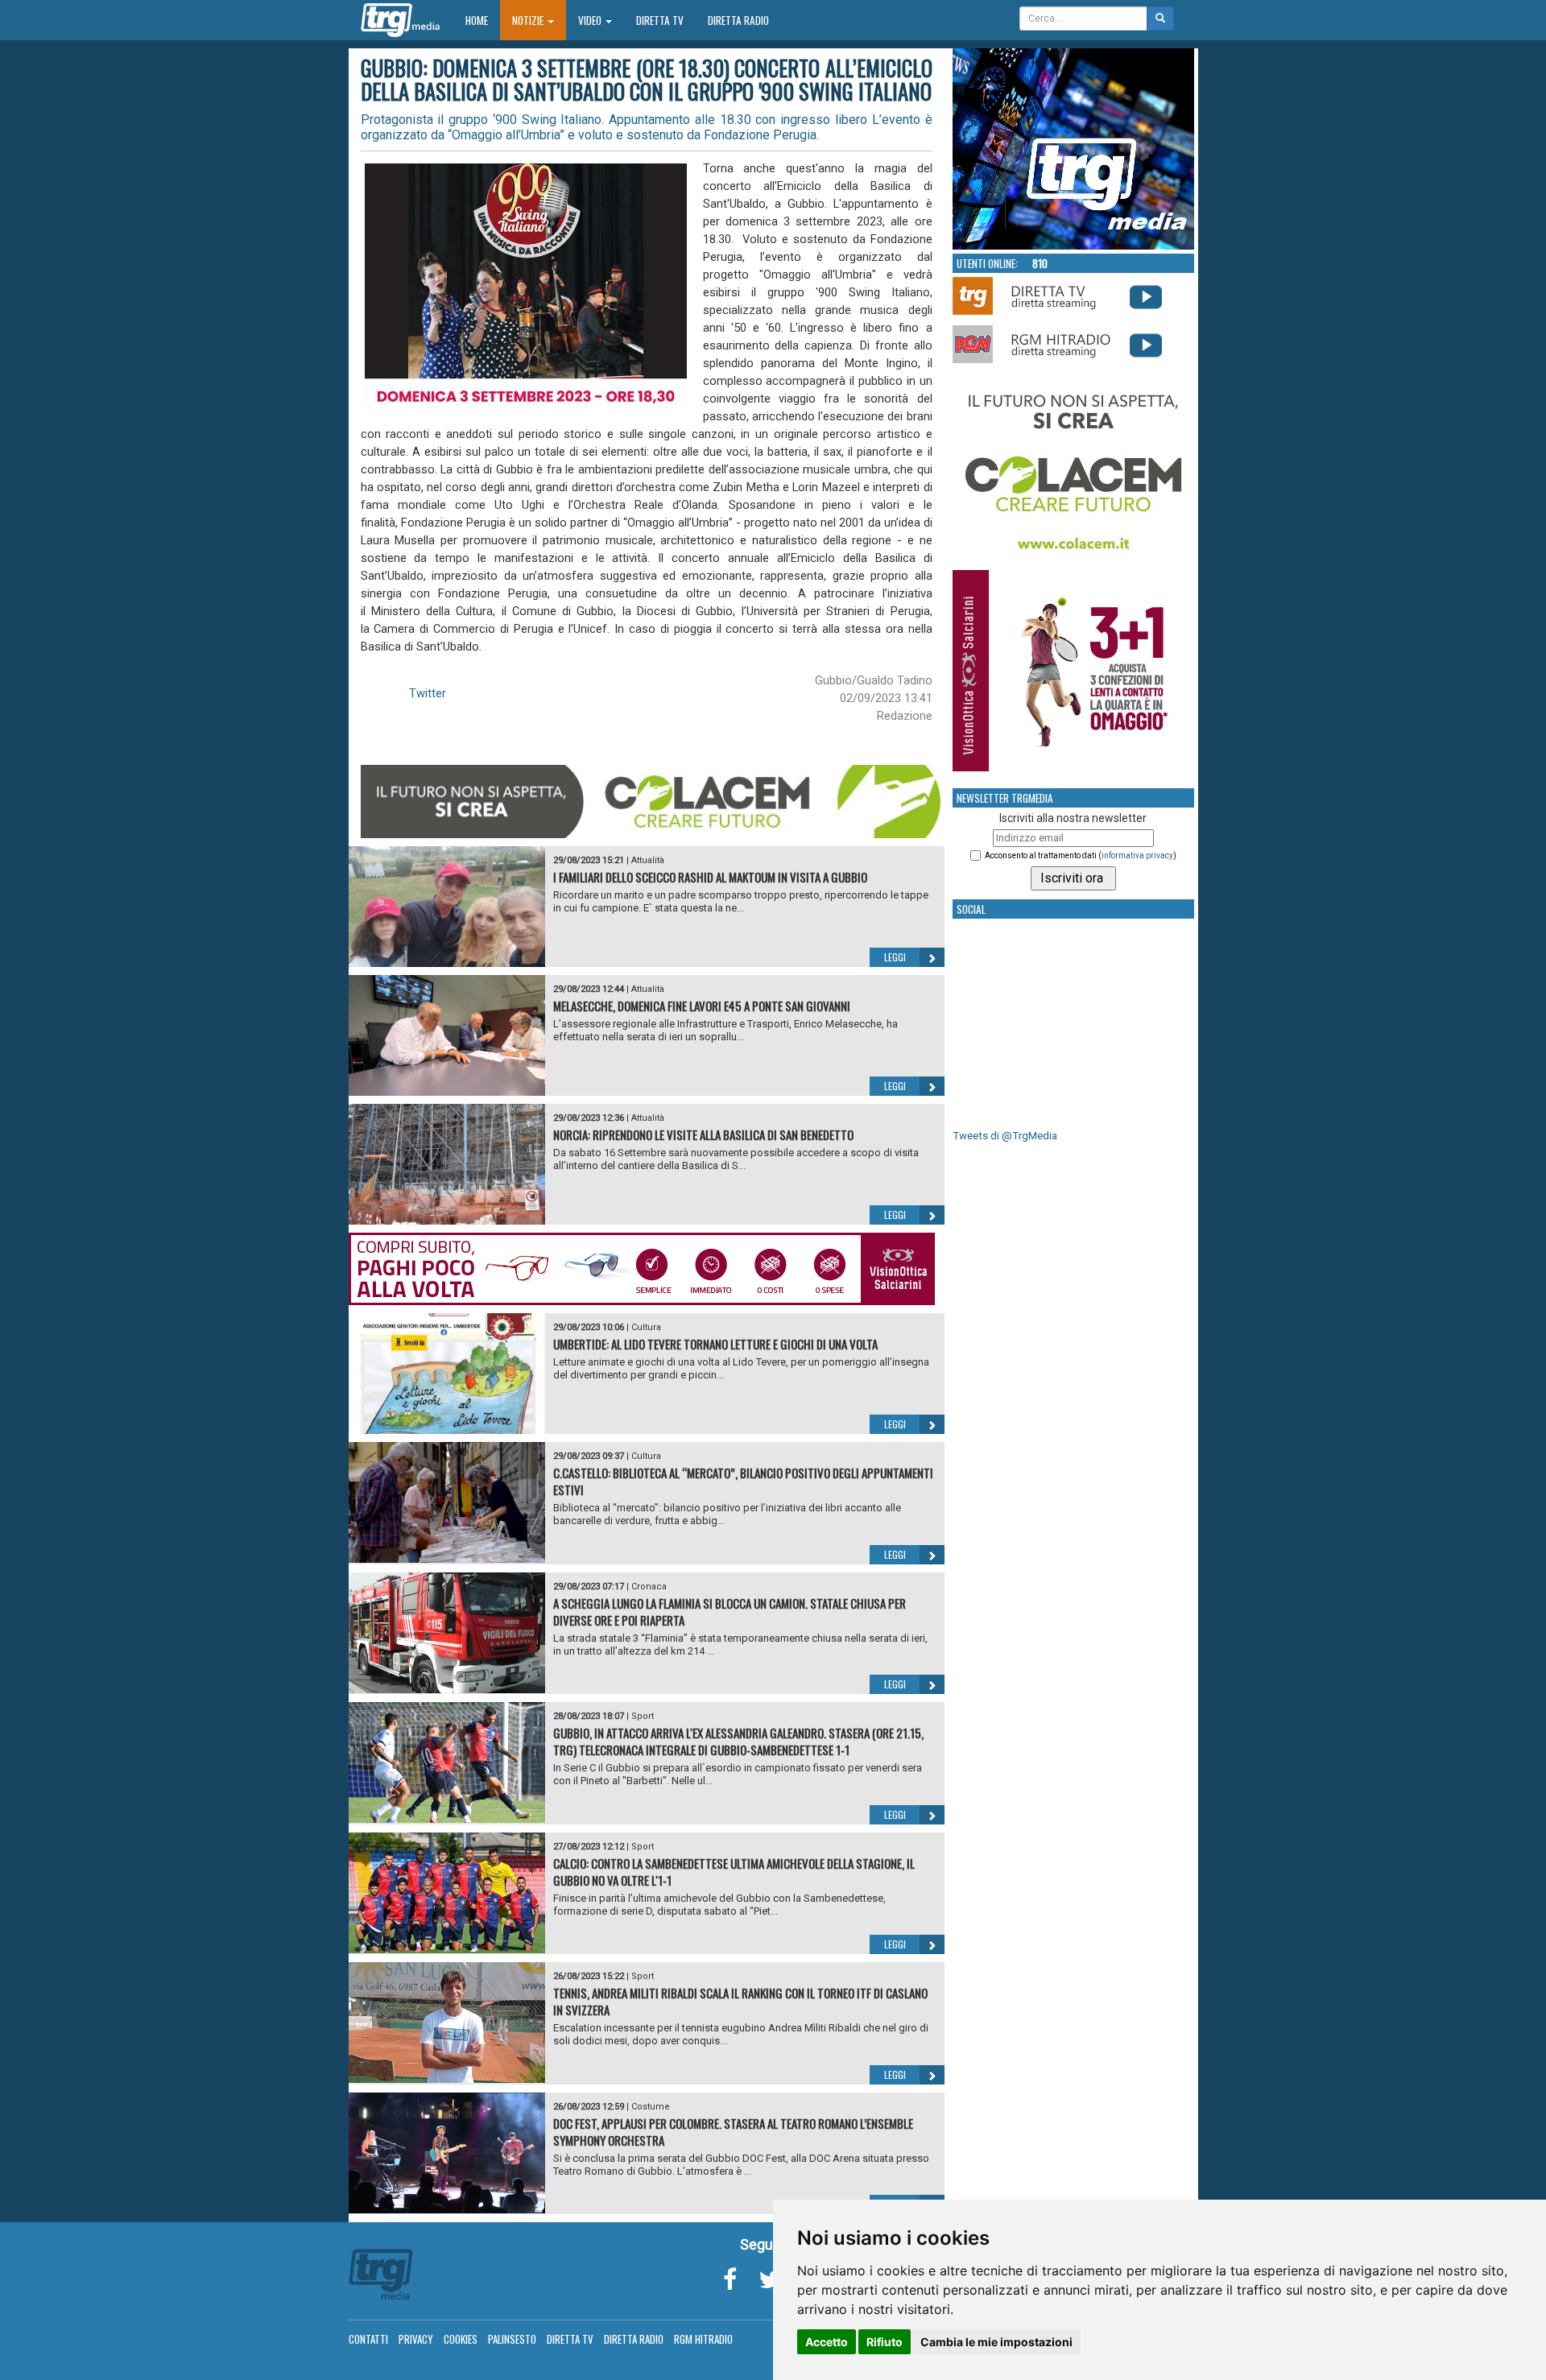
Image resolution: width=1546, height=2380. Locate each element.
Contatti (368, 2339)
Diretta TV (660, 20)
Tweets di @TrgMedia (1005, 1136)
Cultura (646, 1327)
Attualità (648, 860)
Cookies (461, 2339)
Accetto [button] (827, 2342)
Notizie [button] (529, 20)
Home (483, 20)
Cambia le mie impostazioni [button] (996, 2342)
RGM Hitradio (703, 2339)
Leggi (895, 957)
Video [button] (591, 20)
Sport (643, 1716)
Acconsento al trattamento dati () (1081, 855)
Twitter (428, 693)
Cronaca (649, 1587)
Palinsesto (512, 2339)
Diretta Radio (738, 20)
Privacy (416, 2339)
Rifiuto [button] (885, 2342)
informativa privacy (1137, 855)
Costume (651, 2107)
